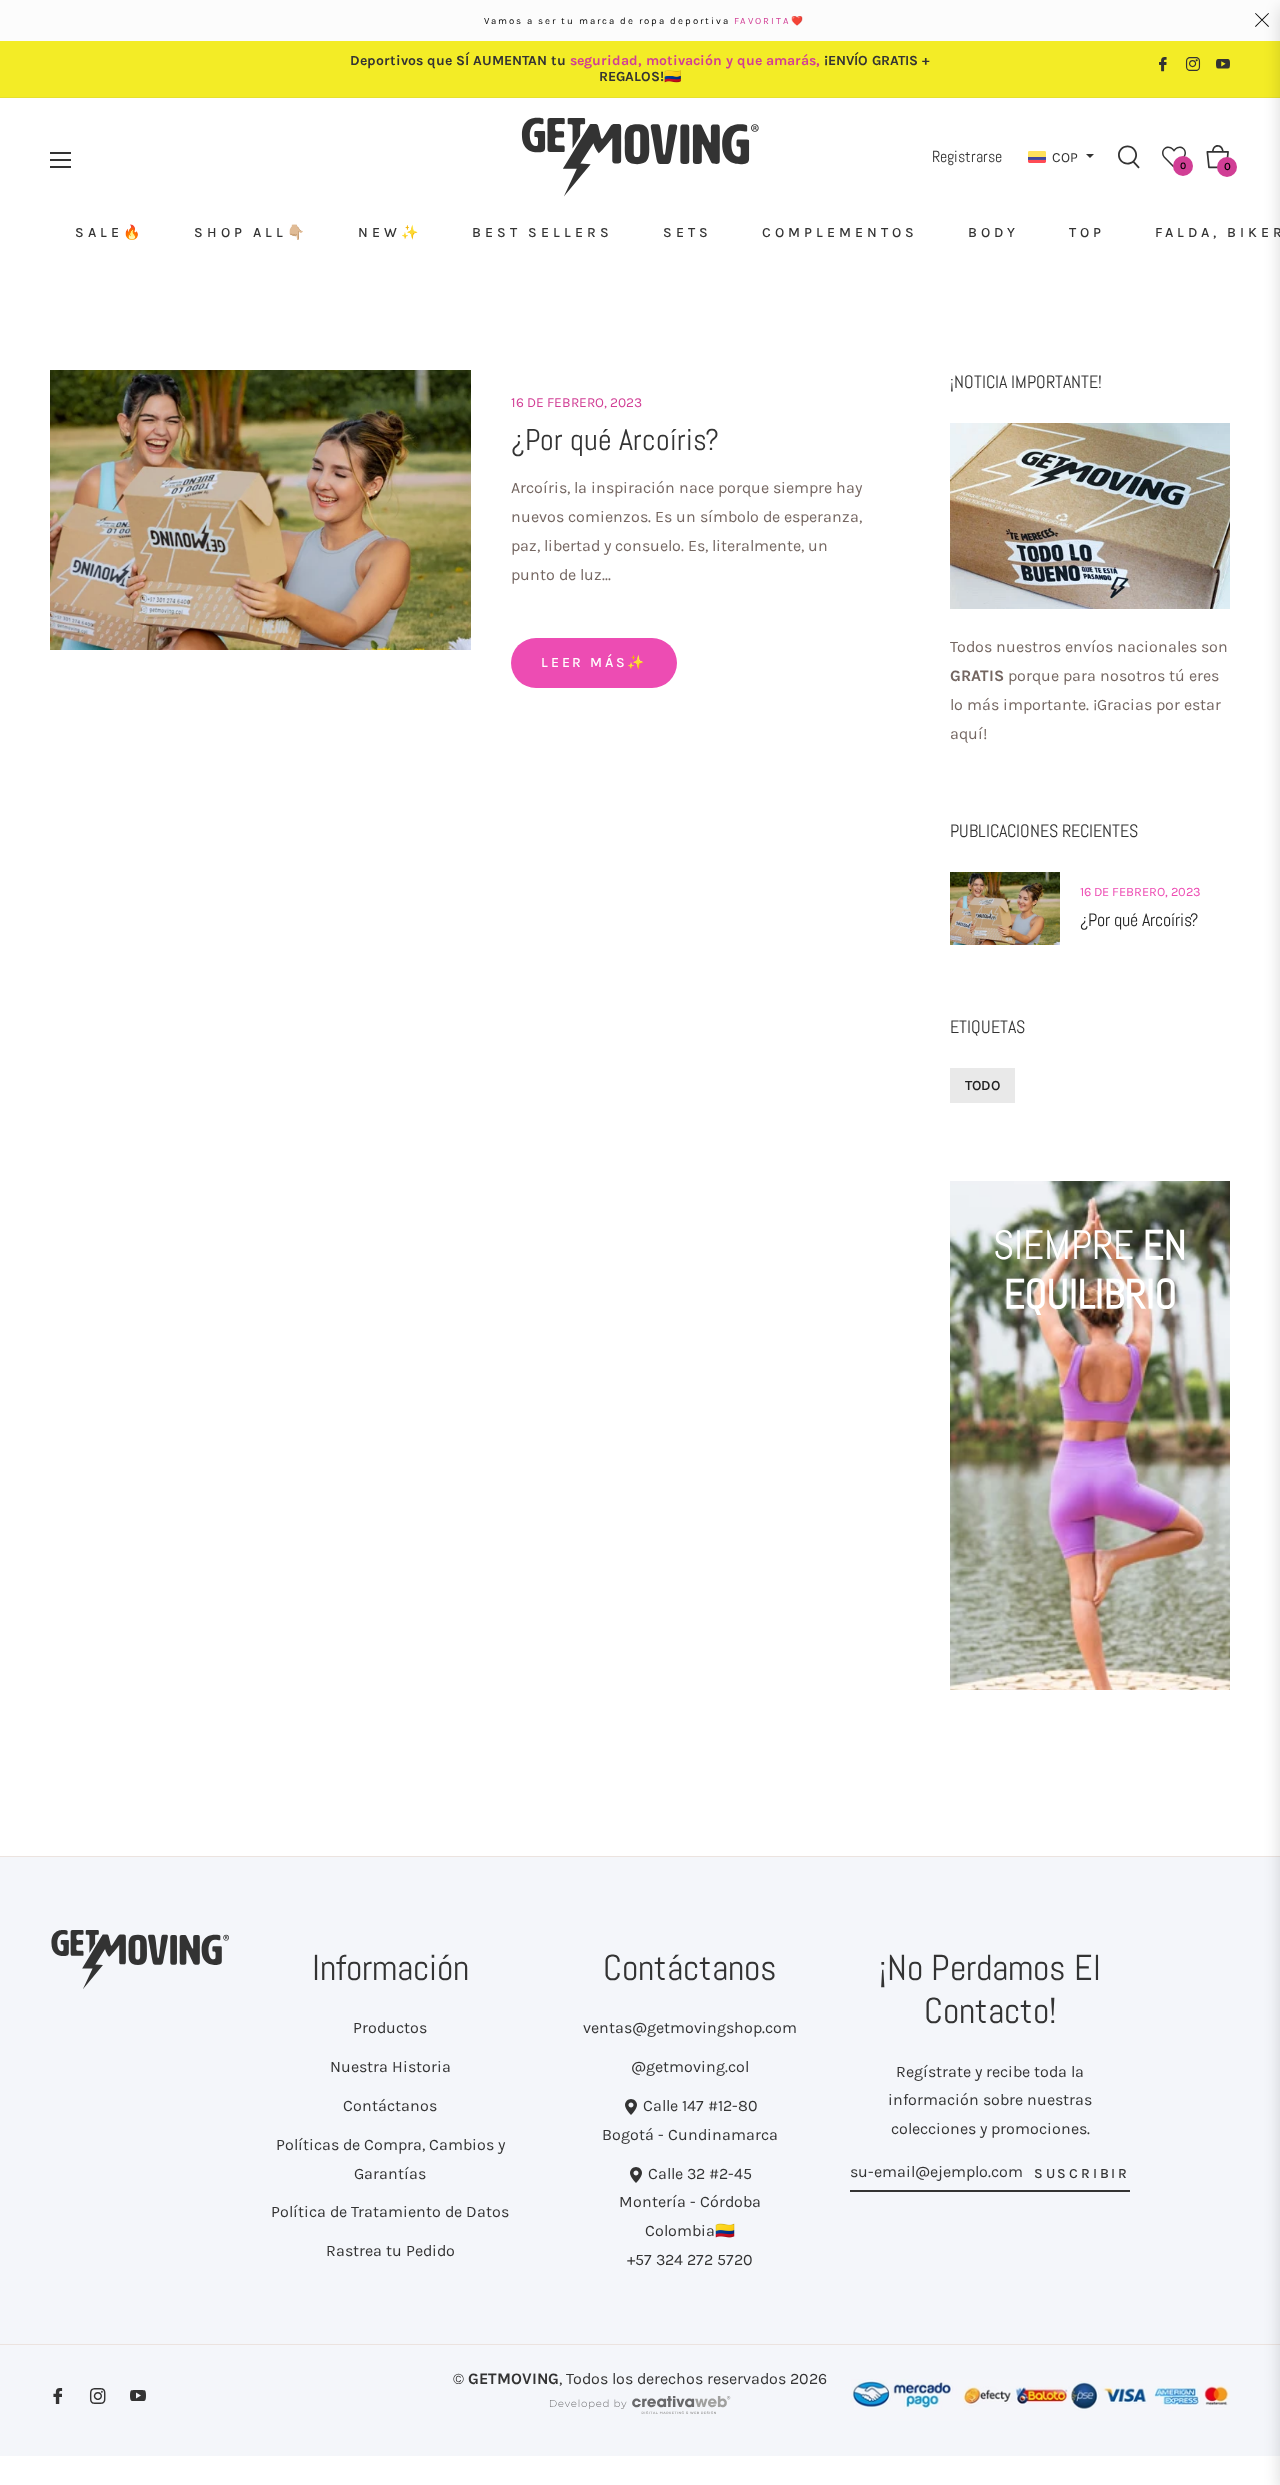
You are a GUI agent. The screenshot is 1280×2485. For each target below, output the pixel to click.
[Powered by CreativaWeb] (640, 2413)
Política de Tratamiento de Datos (390, 2211)
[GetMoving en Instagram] (1193, 62)
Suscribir (1082, 2173)
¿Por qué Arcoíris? (615, 440)
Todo (982, 1085)
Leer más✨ (594, 662)
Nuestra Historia (390, 2066)
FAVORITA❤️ (769, 20)
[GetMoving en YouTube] (1223, 62)
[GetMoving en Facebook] (1163, 62)
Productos (390, 2027)
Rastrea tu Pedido (390, 2250)
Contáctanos (390, 2105)
